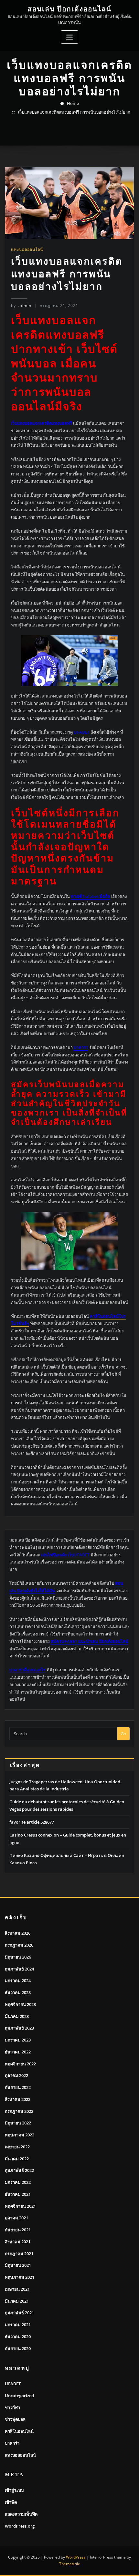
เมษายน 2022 (17, 2147)
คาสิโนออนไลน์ (19, 2431)
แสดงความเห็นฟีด (21, 2514)
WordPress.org (20, 2526)
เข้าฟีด (11, 2502)
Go (123, 1734)
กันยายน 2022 (18, 2087)
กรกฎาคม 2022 (19, 2111)
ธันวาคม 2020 (18, 2337)
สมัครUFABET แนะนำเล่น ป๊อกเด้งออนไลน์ (90, 1641)
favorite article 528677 (32, 1822)
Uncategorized (19, 2396)
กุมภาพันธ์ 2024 (19, 1969)
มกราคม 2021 (18, 2325)
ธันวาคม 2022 (18, 2052)
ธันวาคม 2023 (18, 1992)
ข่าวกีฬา (12, 2408)
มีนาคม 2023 (17, 2016)
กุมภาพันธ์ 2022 (19, 2170)
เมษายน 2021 (17, 2289)
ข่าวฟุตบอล (15, 2419)
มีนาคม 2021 (17, 2301)
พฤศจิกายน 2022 (20, 2064)
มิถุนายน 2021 (18, 2265)
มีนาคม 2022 (17, 2159)
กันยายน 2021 (18, 2230)
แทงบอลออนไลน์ (27, 249)
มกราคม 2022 (18, 2182)
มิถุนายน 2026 (18, 1957)
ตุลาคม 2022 (16, 2075)
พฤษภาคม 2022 (20, 2135)
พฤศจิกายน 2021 (20, 2206)
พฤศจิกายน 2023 (20, 2004)
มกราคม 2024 (18, 1980)
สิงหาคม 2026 (18, 1933)
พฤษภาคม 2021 (20, 2277)
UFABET (13, 2384)
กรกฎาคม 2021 (19, 2254)
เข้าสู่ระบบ (14, 2490)
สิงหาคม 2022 (18, 2099)
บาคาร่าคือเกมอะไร (27, 1670)
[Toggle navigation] (69, 37)
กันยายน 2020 (18, 2348)
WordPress (76, 2557)
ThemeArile (70, 2564)
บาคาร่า (12, 2443)
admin (21, 305)
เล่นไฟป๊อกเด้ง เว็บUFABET (65, 1555)
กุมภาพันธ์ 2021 (19, 2313)
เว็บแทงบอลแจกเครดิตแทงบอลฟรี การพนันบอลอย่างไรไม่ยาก (74, 112)
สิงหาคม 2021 (18, 2242)
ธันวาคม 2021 (18, 2194)
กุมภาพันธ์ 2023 (19, 2028)
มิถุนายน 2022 (18, 2123)
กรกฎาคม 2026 (19, 1945)
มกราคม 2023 (18, 2040)
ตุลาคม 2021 (16, 2218)
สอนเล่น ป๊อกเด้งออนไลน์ (69, 9)
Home (73, 103)
